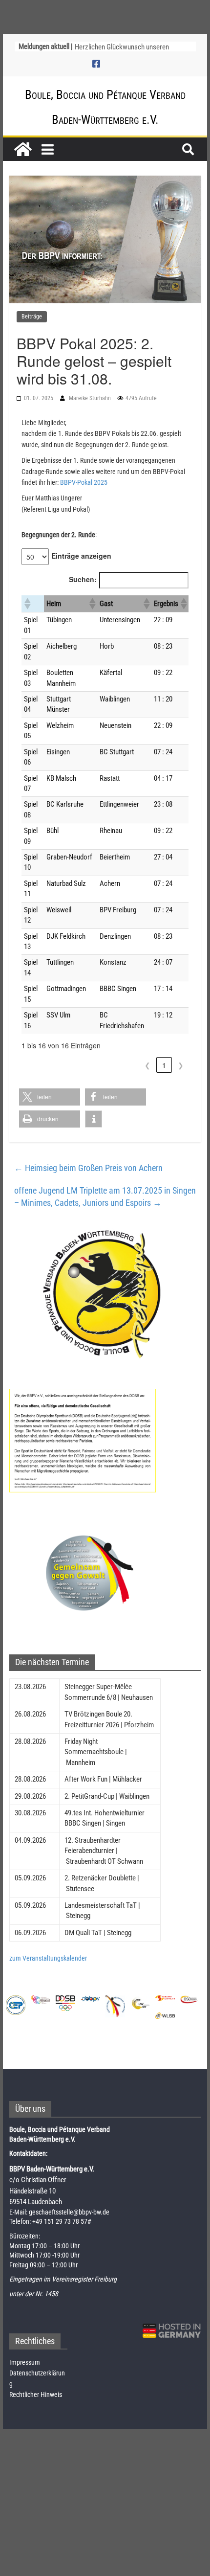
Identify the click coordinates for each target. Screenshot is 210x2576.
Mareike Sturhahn (91, 398)
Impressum (25, 2362)
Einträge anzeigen (81, 556)
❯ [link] (181, 1065)
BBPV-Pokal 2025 (84, 482)
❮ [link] (147, 1065)
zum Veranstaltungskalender (48, 1958)
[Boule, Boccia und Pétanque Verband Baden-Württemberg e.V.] (23, 149)
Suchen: (83, 579)
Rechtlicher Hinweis (36, 2395)
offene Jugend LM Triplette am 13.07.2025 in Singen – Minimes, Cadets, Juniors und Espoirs (105, 1197)
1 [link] (164, 1065)
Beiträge (32, 316)
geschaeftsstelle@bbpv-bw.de (69, 2212)
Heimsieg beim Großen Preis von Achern (88, 1168)
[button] (27, 604)
